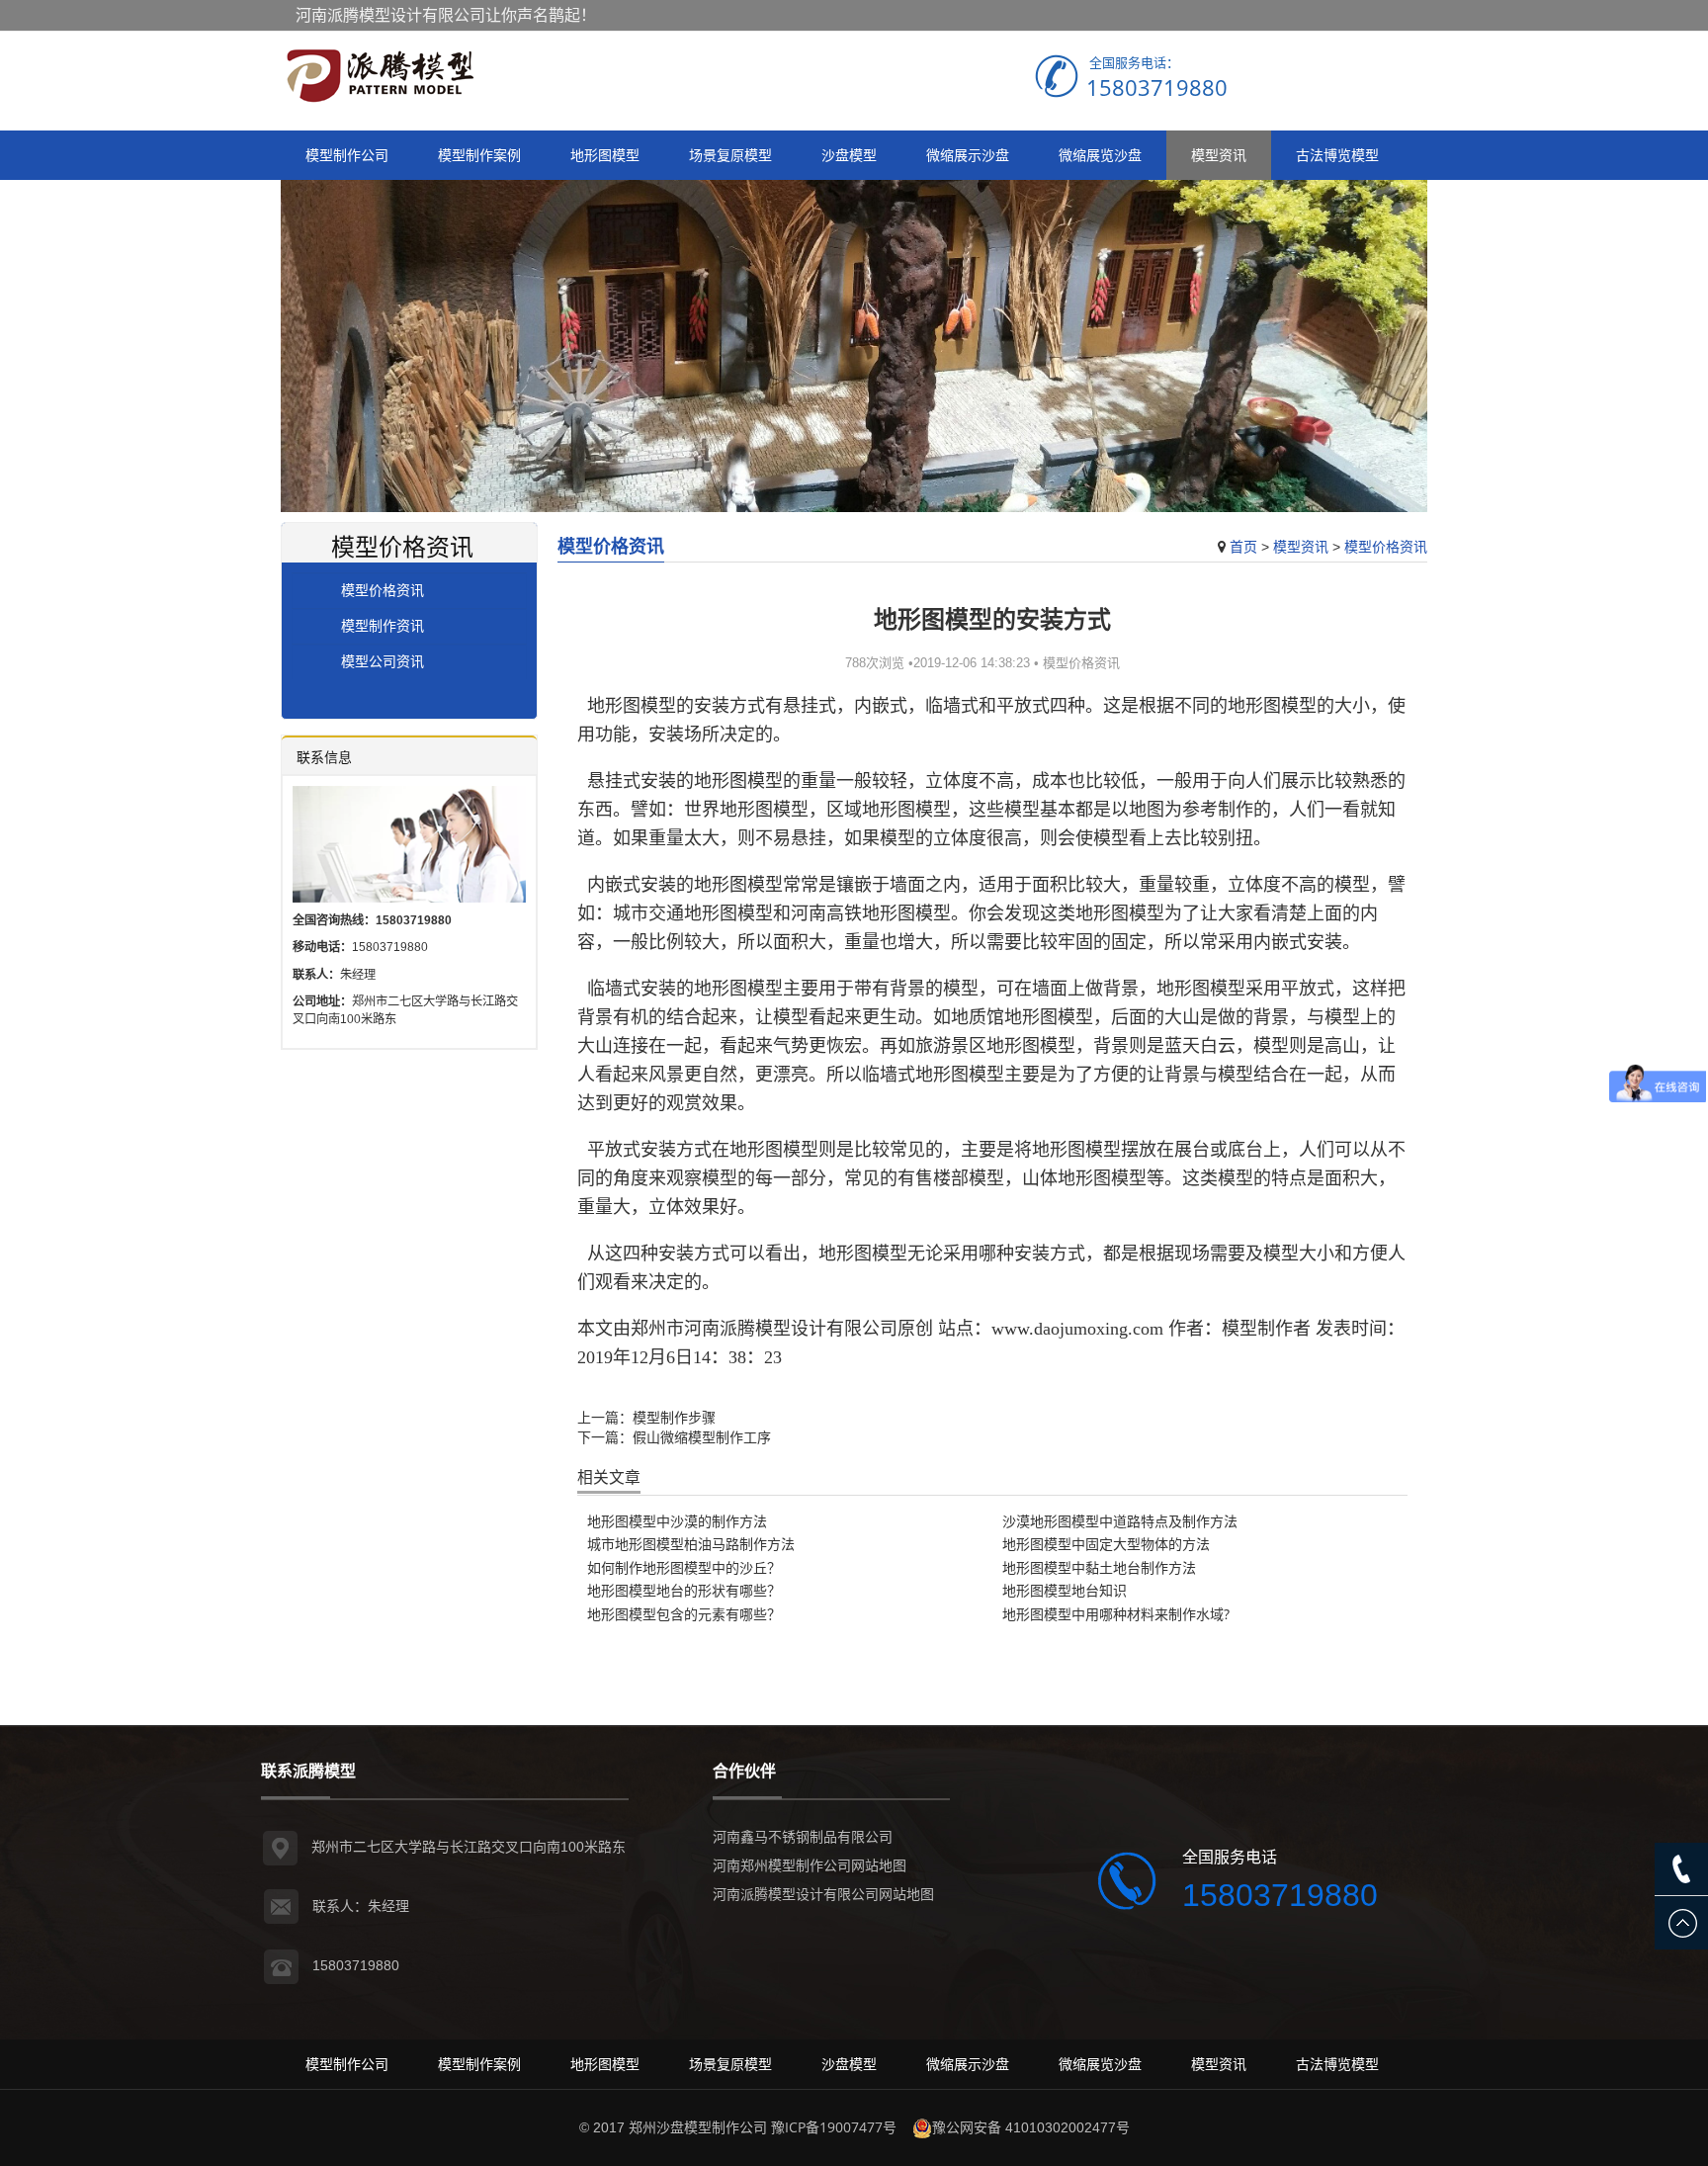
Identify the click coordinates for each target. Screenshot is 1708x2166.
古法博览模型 (1337, 155)
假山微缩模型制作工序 (702, 1437)
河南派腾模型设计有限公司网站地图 (823, 1894)
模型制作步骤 (674, 1417)
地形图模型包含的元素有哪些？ (684, 1614)
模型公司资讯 (383, 661)
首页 (1243, 546)
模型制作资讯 (383, 625)
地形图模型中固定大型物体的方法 (1106, 1544)
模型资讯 (1219, 155)
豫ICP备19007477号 (834, 2127)
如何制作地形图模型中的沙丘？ (684, 1567)
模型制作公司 (347, 155)
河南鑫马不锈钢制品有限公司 (803, 1836)
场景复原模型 (730, 155)
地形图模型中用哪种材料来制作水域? (1116, 1614)
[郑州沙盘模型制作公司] (380, 76)
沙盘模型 (849, 155)
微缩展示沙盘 (968, 155)
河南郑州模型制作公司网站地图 (810, 1865)
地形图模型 (605, 155)
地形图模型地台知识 (1065, 1590)
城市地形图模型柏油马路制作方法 (691, 1544)
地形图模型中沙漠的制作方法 (677, 1521)
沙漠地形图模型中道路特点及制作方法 (1120, 1521)
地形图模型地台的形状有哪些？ (684, 1590)
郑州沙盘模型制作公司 (698, 2127)
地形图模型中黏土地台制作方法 (1099, 1567)
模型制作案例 (479, 155)
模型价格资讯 (1386, 546)
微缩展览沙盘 (1100, 155)
